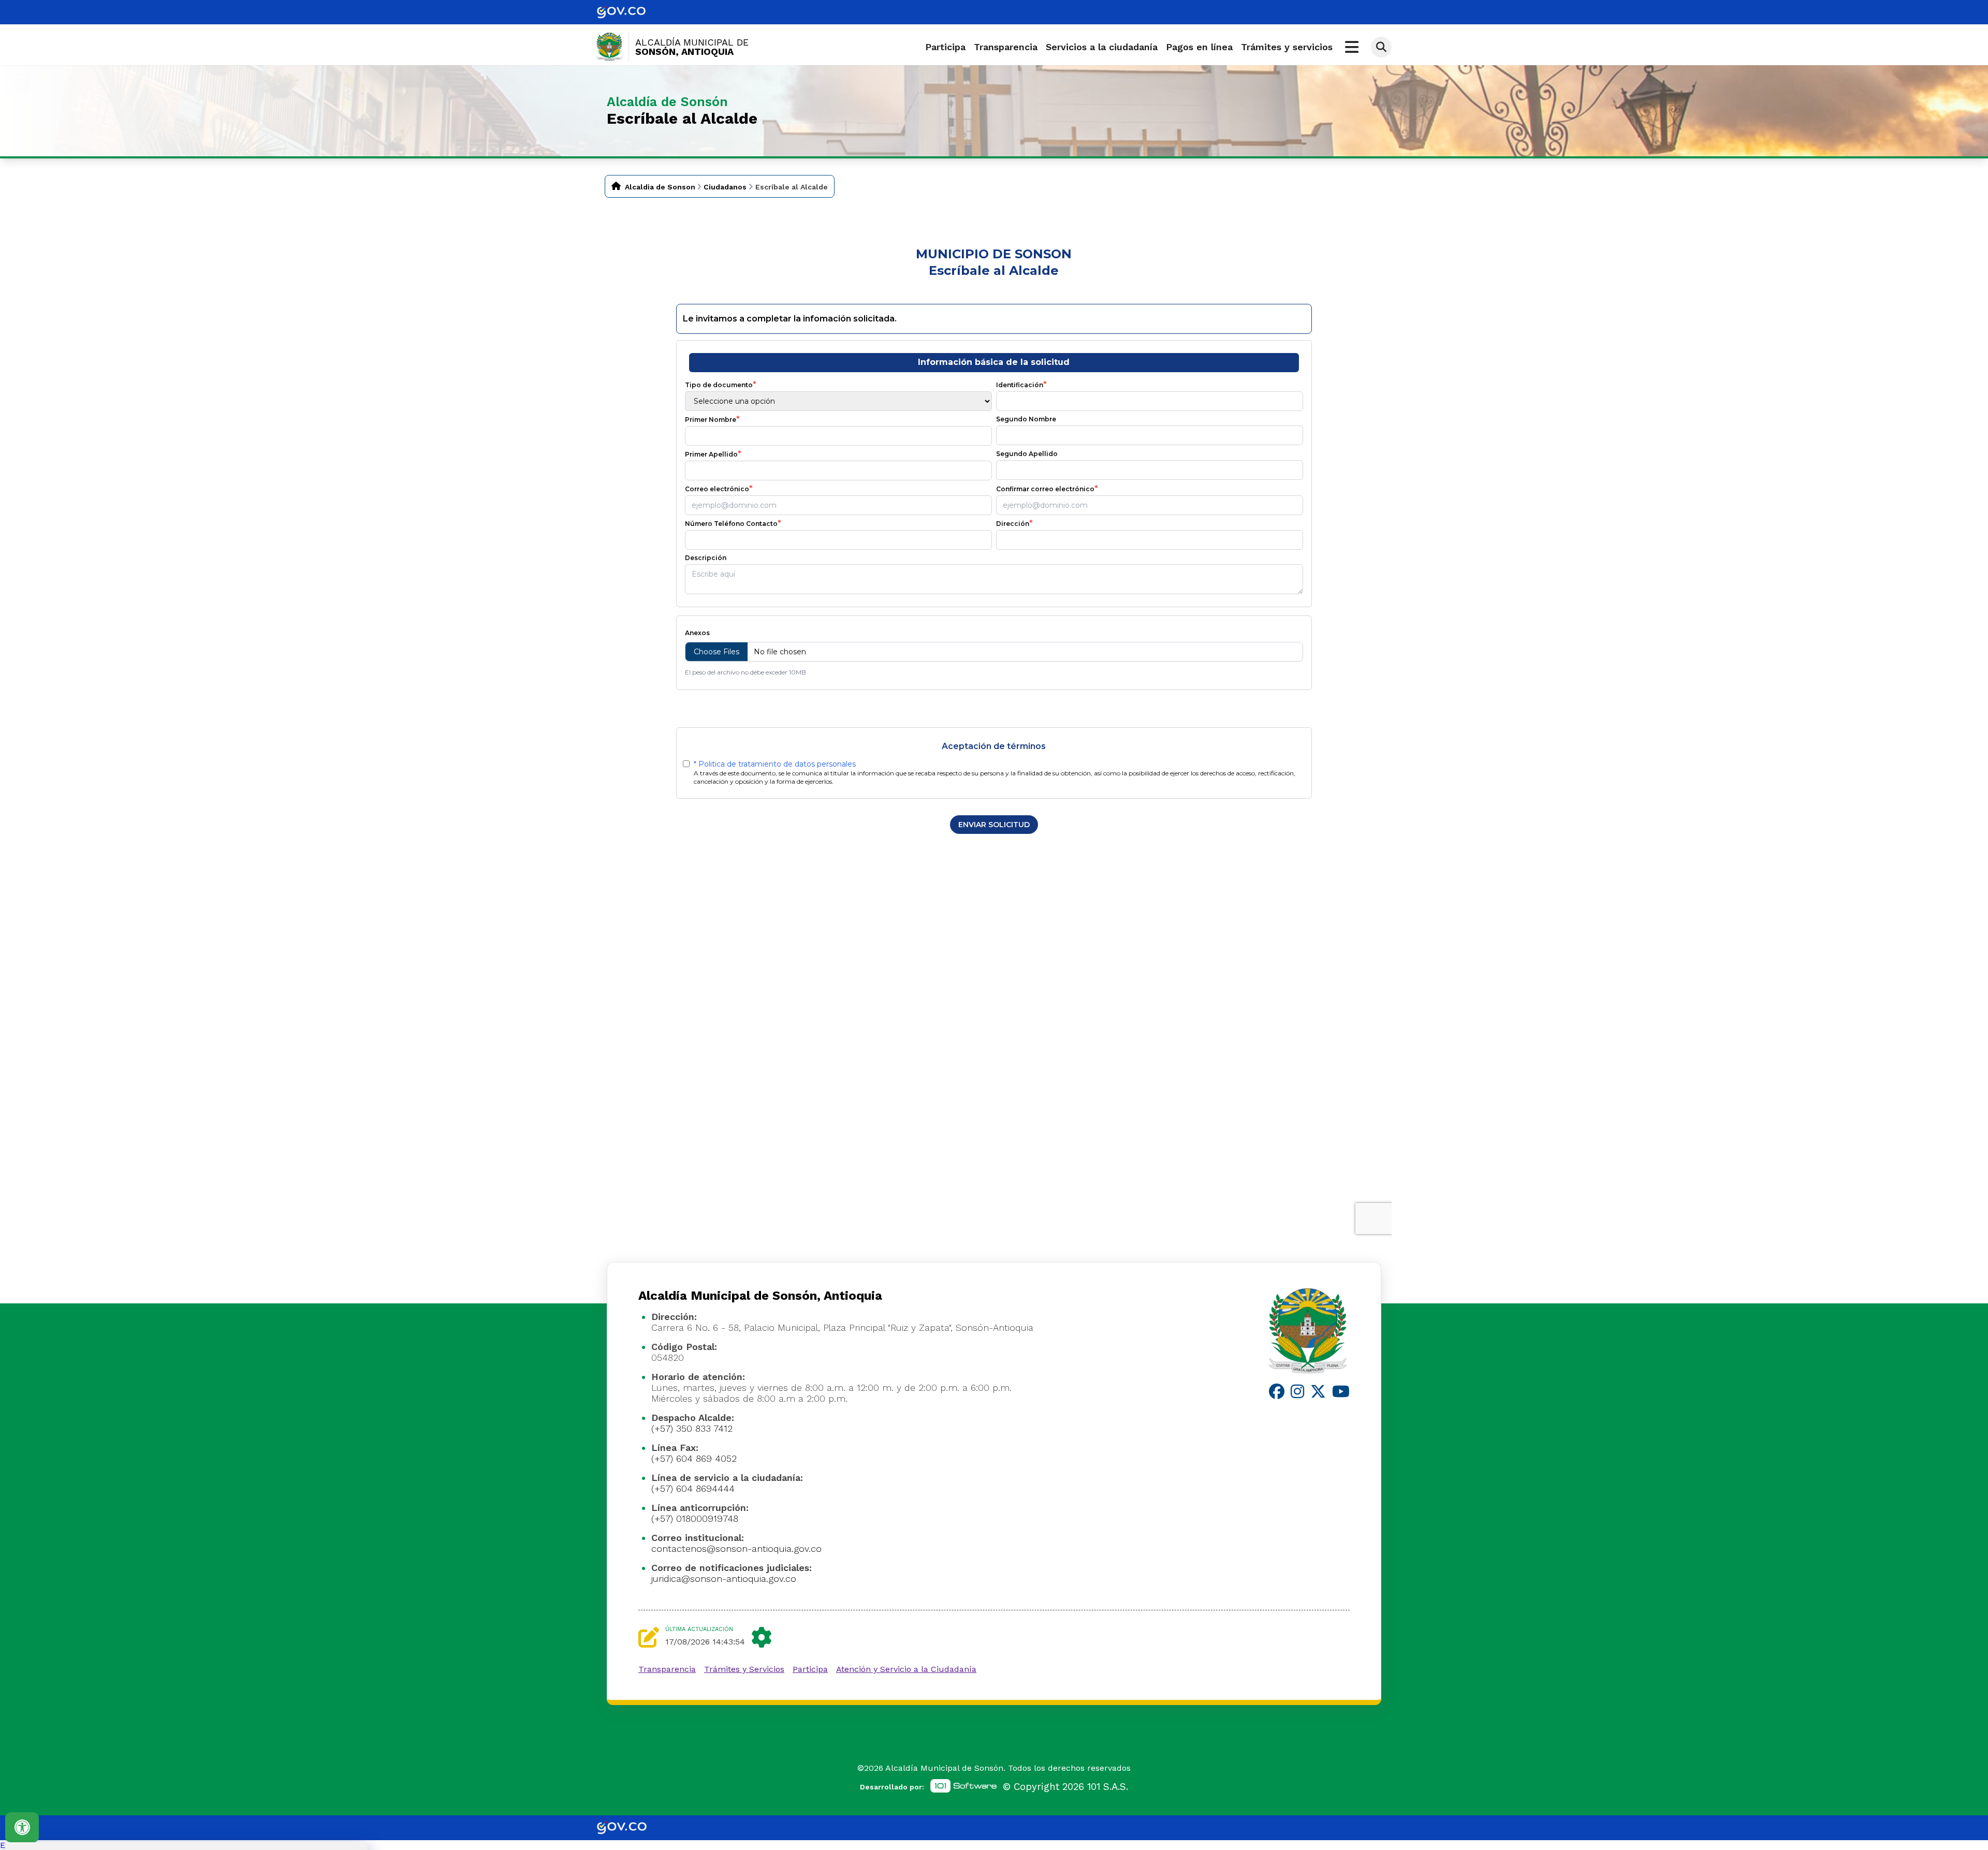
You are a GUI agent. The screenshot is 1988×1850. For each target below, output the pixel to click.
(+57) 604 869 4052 (694, 1458)
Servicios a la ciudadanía (1102, 47)
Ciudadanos (725, 187)
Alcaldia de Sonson (660, 187)
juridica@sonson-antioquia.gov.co (724, 1579)
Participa (945, 47)
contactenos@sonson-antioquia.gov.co (736, 1548)
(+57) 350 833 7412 (692, 1428)
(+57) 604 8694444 (693, 1488)
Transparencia (1006, 47)
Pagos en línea (1199, 47)
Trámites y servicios (1287, 47)
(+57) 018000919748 (695, 1518)
